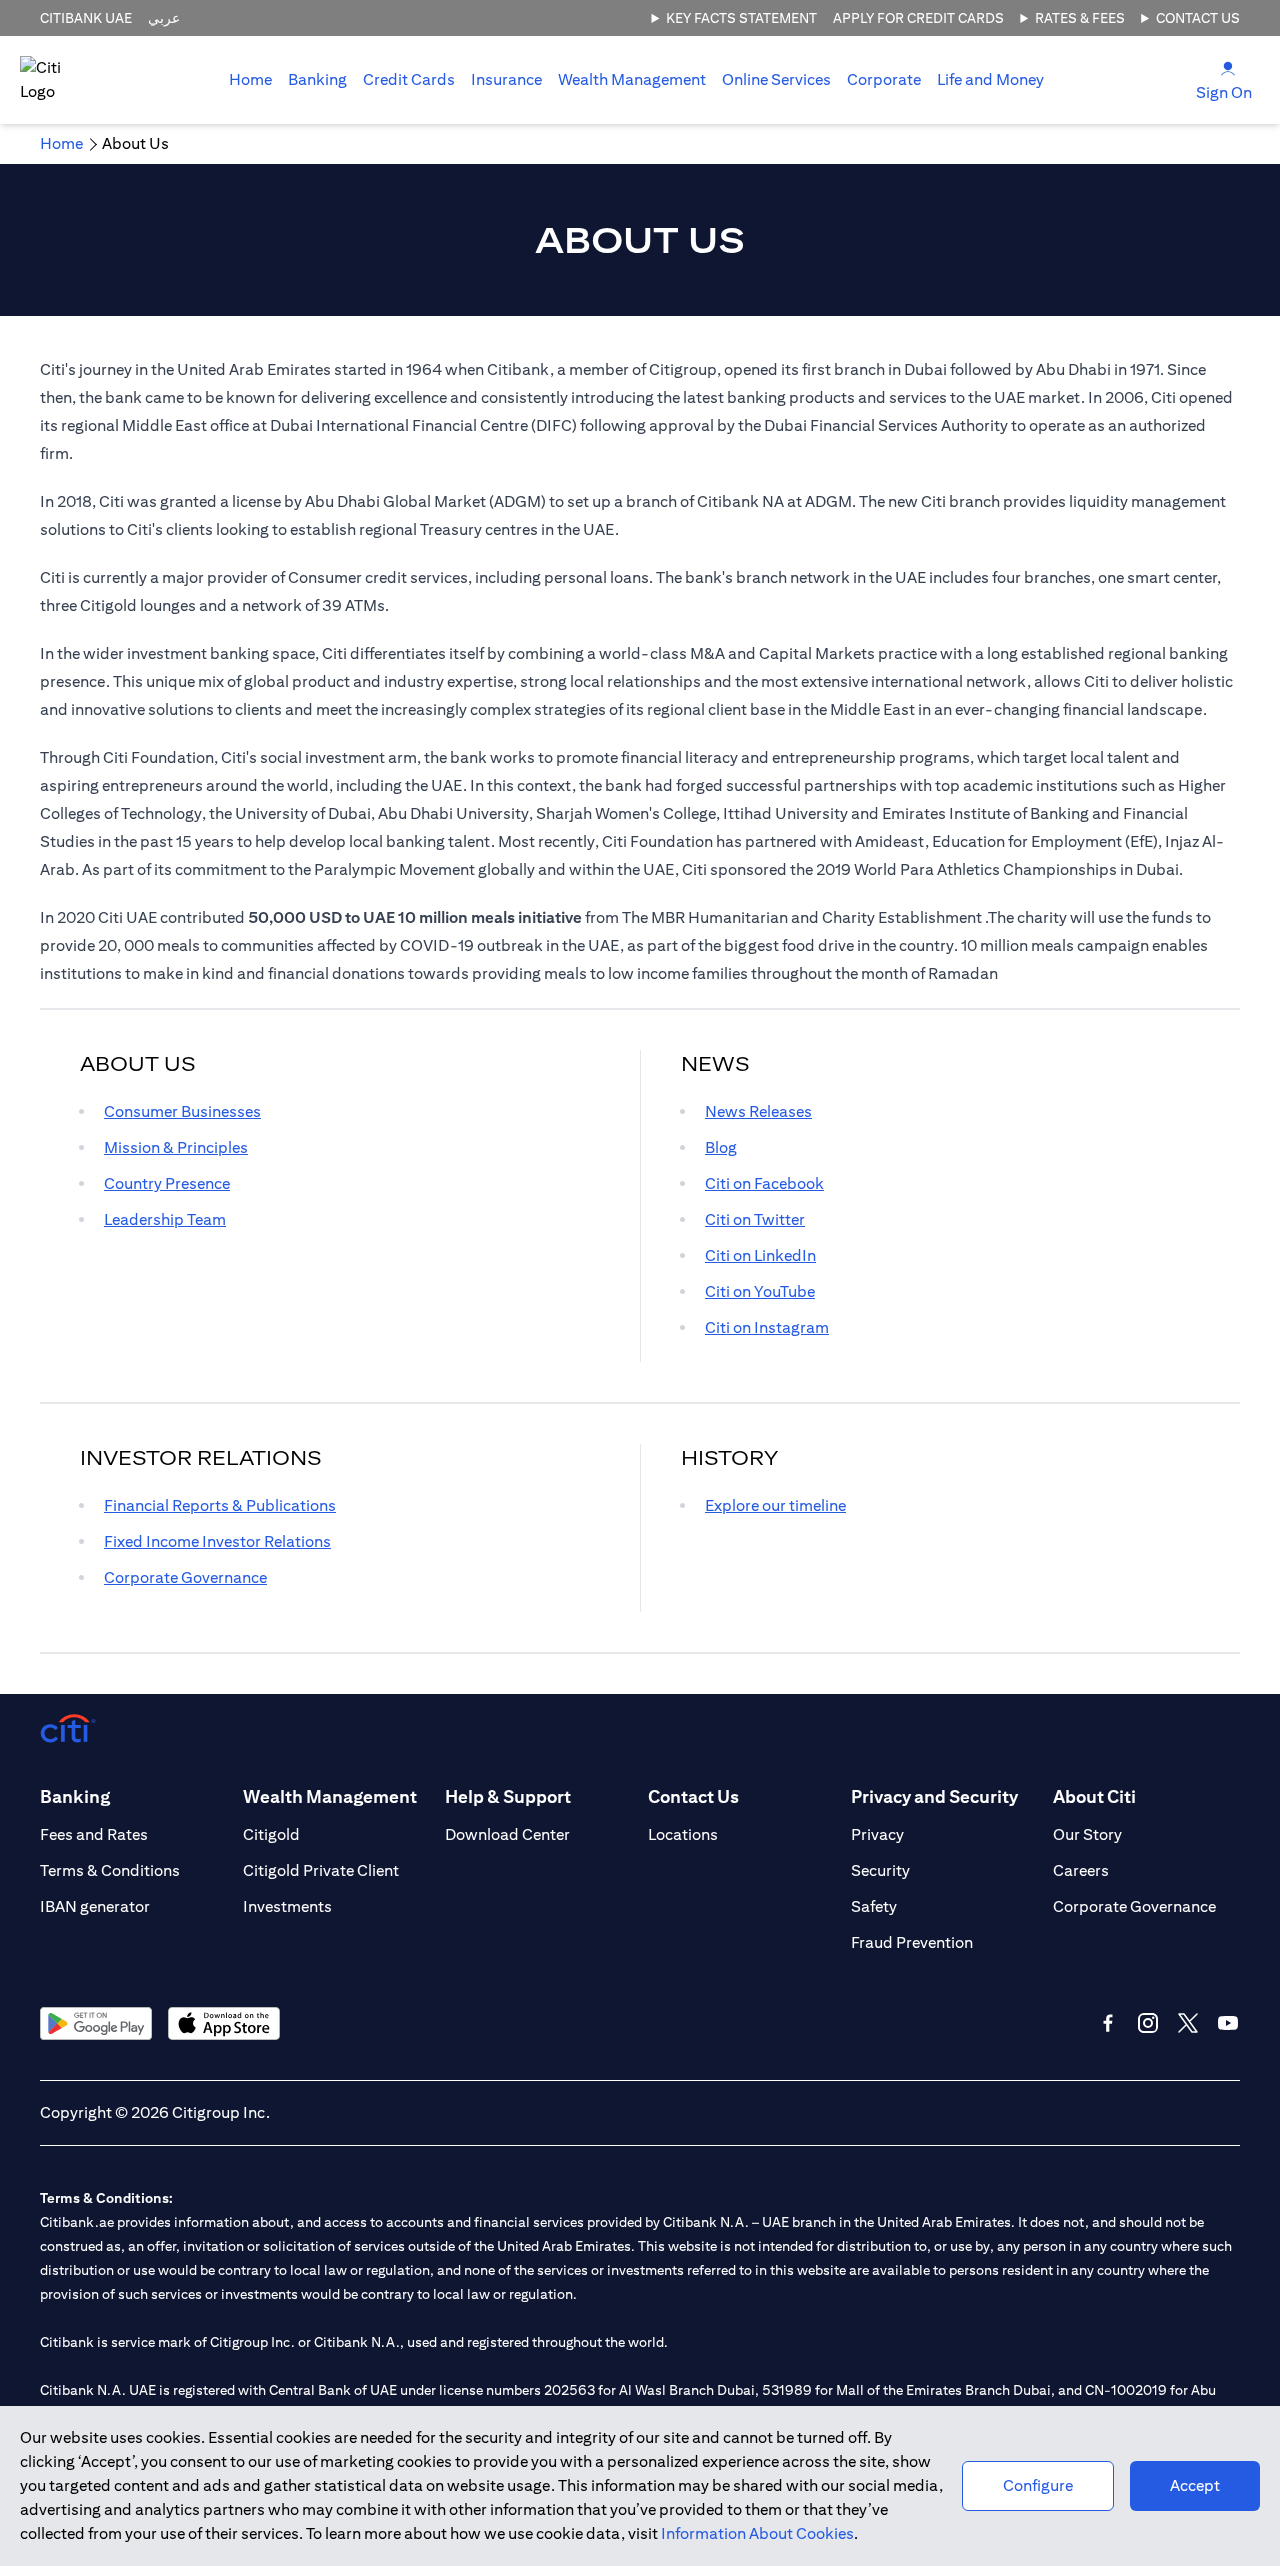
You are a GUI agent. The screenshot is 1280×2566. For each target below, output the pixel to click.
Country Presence (167, 1183)
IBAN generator (95, 1906)
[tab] (317, 80)
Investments (287, 1906)
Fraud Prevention (912, 1942)
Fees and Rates (94, 1834)
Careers (1081, 1870)
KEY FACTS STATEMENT (741, 18)
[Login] (1228, 67)
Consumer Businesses (182, 1111)
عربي (164, 18)
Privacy (877, 1834)
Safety (874, 1906)
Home (250, 79)
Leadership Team (165, 1219)
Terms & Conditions (110, 1870)
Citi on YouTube (760, 1291)
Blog (721, 1147)
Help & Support (508, 1796)
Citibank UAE (86, 18)
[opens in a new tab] (96, 2023)
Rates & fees (1080, 18)
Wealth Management (632, 79)
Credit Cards (409, 79)
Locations (683, 1834)
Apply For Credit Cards (918, 18)
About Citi (1094, 1796)
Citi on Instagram (767, 1327)
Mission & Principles (176, 1147)
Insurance (506, 79)
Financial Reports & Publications (220, 1505)
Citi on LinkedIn (760, 1255)
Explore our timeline (775, 1505)
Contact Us (1198, 18)
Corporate (884, 79)
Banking (317, 79)
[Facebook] (1108, 2023)
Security (880, 1870)
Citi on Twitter (755, 1219)
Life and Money (990, 79)
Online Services (776, 79)
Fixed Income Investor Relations (217, 1541)
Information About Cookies (757, 2533)
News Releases (758, 1111)
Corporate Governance (185, 1577)
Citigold (271, 1834)
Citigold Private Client (321, 1870)
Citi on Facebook (764, 1183)
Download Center (507, 1834)
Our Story (1087, 1834)
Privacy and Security (934, 1796)
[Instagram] (1148, 2023)
